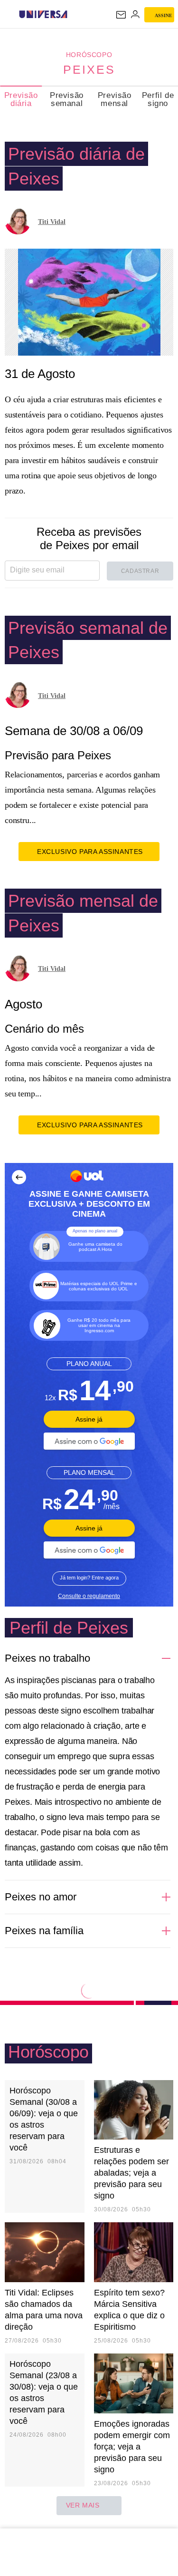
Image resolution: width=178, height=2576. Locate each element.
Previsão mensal (115, 99)
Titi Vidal (52, 222)
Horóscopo (89, 55)
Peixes (89, 69)
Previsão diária (21, 99)
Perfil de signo (158, 99)
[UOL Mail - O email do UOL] (121, 15)
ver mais (83, 2505)
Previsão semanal (67, 99)
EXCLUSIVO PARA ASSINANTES (90, 852)
